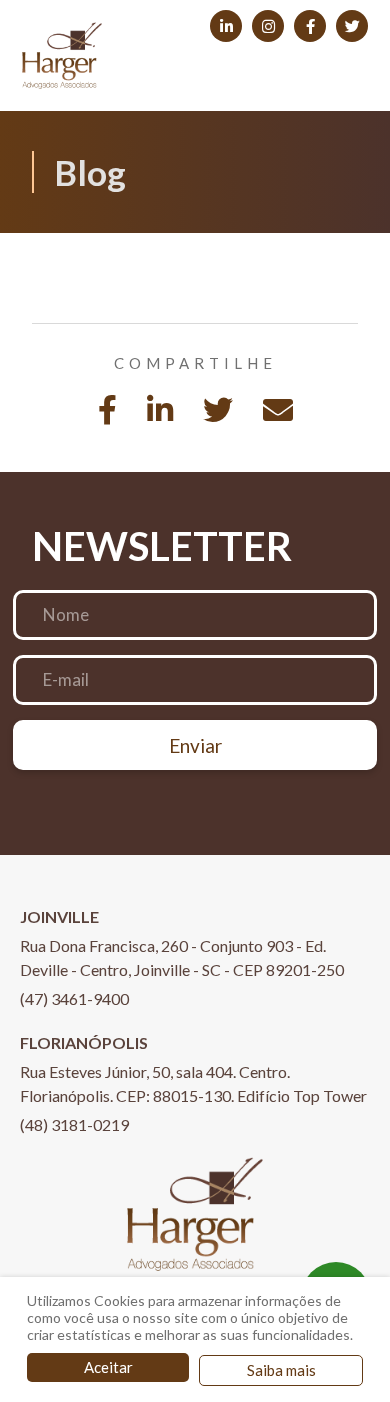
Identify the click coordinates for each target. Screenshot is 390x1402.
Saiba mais (281, 1370)
